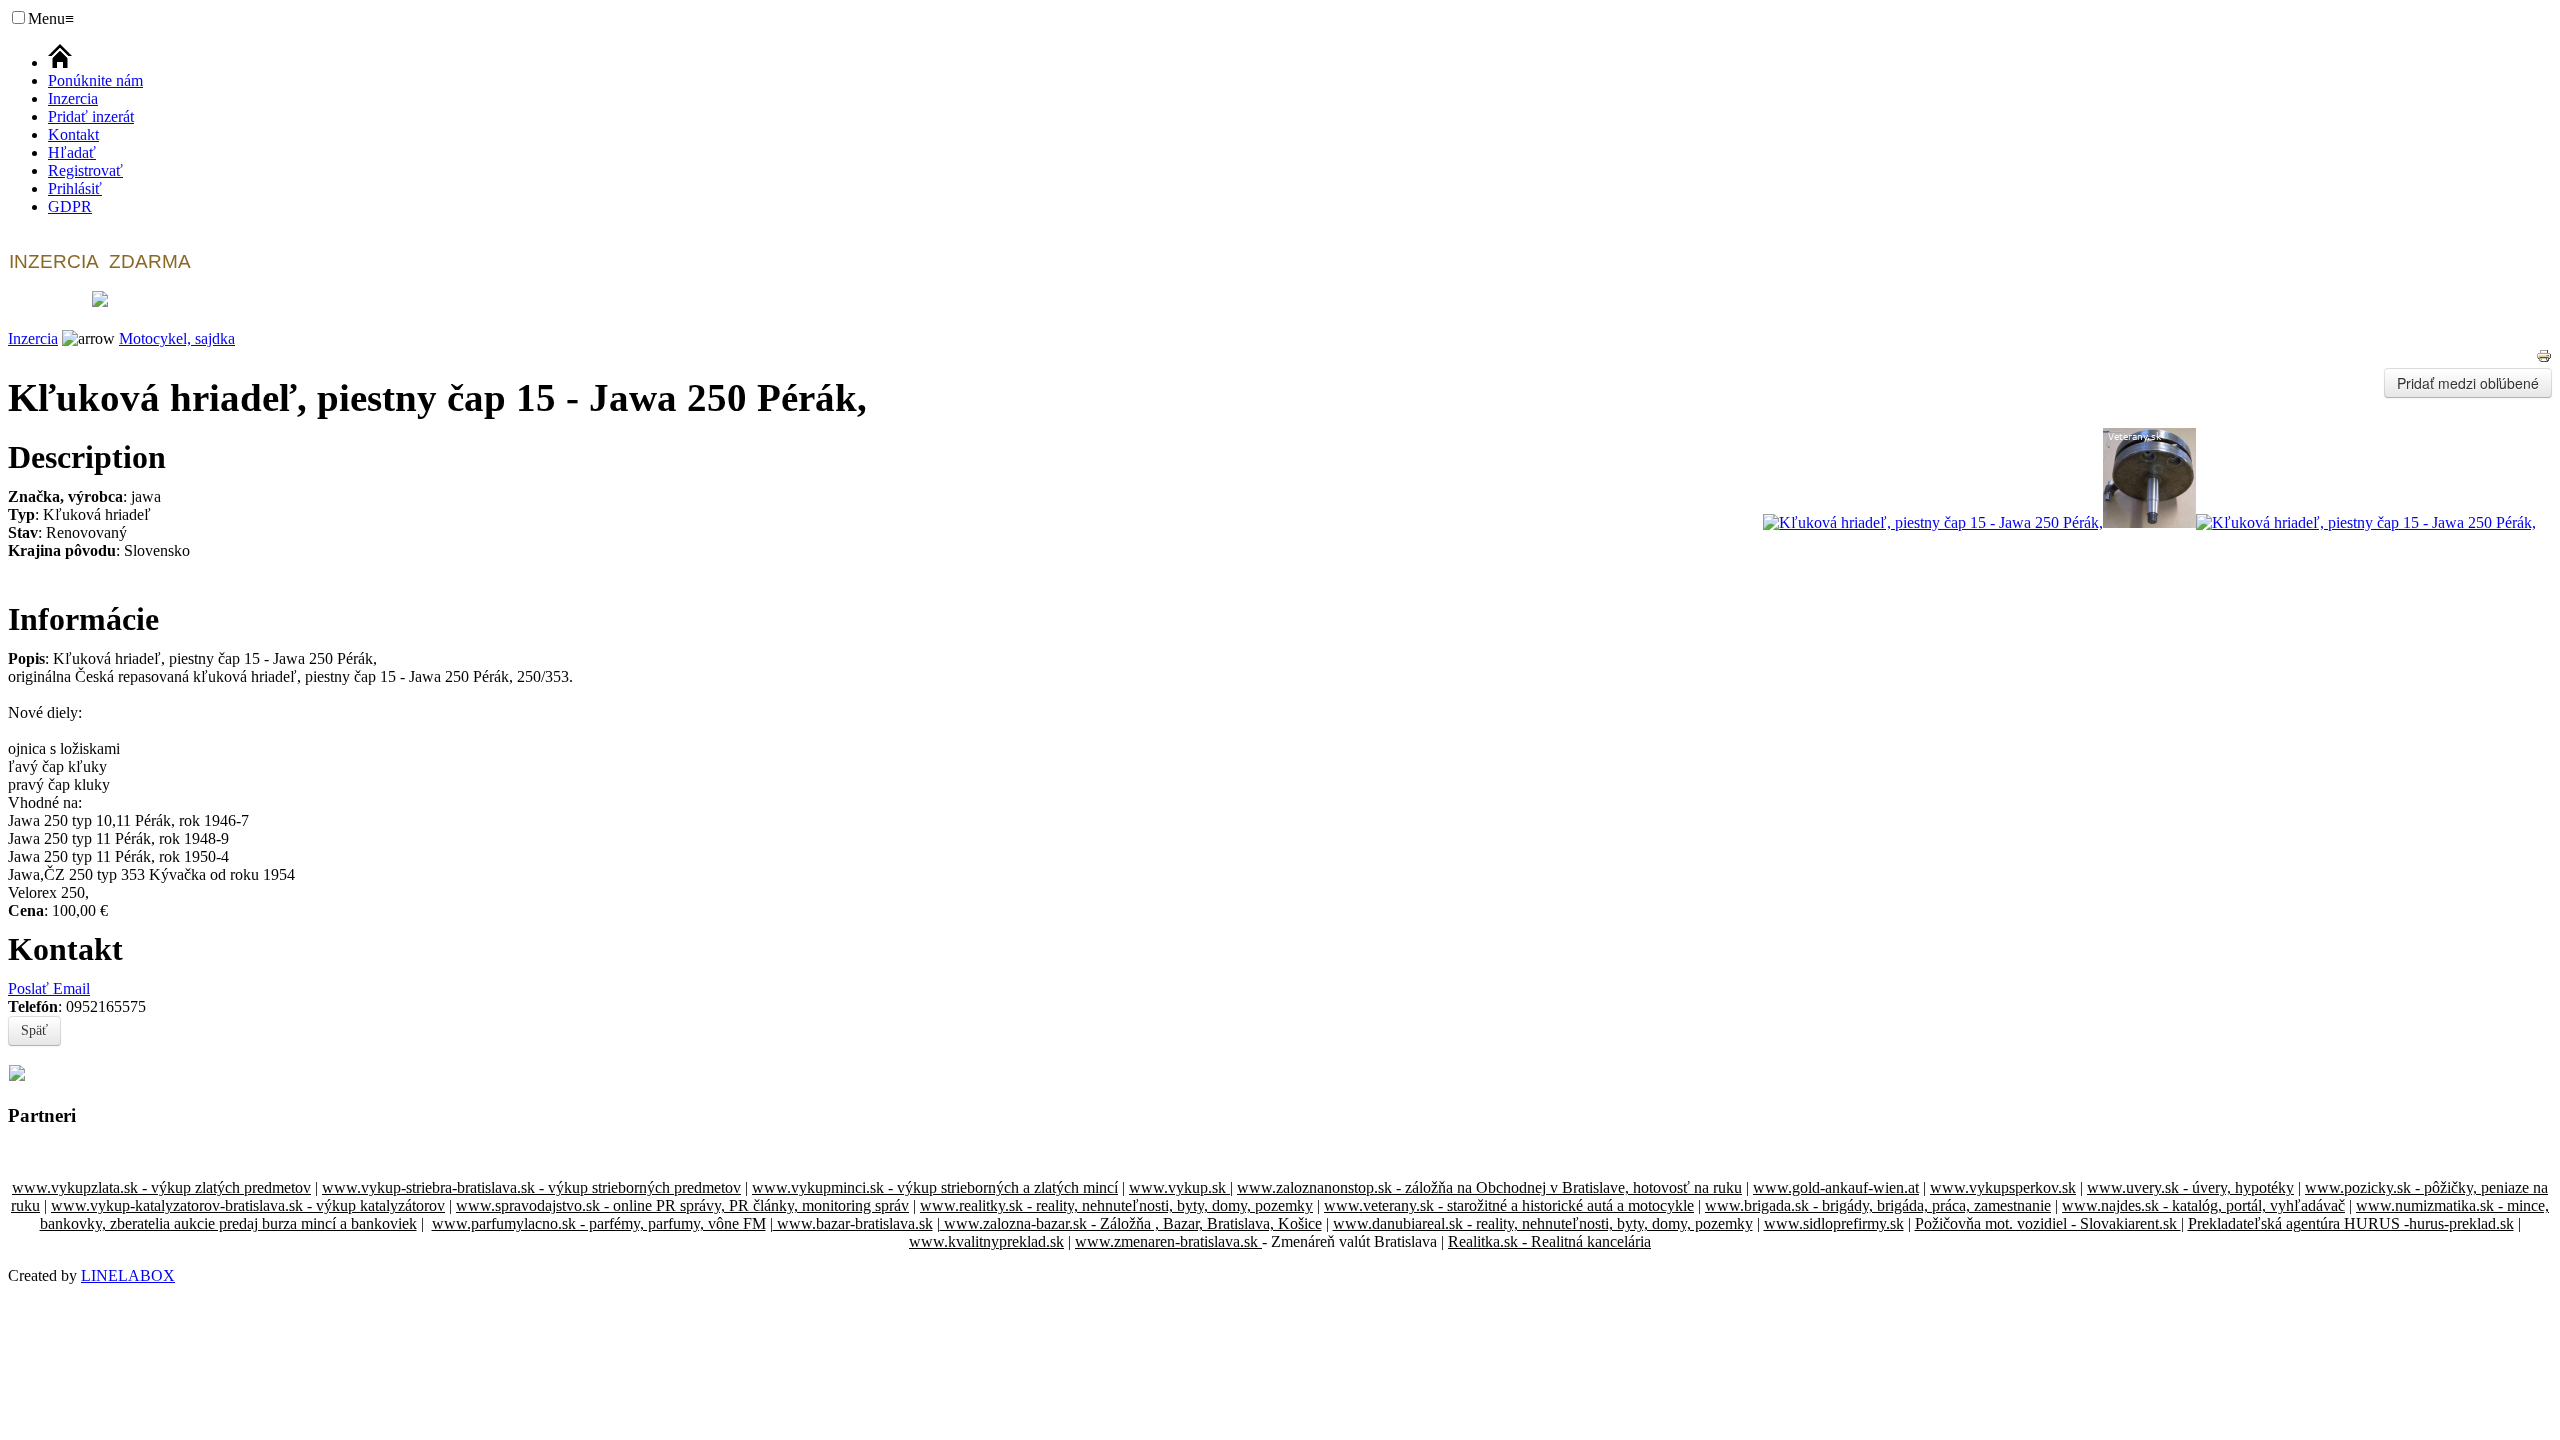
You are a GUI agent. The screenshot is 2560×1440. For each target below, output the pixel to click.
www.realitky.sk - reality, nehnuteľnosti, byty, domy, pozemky (1116, 1205)
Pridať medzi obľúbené (2468, 383)
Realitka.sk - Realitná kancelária (1549, 1241)
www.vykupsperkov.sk (2003, 1187)
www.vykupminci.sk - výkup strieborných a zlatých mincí (935, 1187)
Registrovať (85, 170)
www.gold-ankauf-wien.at (1836, 1187)
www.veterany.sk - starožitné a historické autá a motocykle (1509, 1205)
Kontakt (73, 134)
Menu (51, 18)
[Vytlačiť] (2544, 358)
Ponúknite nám (95, 80)
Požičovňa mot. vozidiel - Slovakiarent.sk (2048, 1223)
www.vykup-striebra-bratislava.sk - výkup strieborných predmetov (531, 1187)
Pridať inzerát (91, 116)
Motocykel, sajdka (177, 338)
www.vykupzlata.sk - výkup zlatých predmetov (161, 1187)
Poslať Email (49, 988)
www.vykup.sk (1179, 1187)
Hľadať (72, 152)
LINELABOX (128, 1275)
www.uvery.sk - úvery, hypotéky (2190, 1187)
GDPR (70, 206)
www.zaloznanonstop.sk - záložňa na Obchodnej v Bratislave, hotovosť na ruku (1489, 1187)
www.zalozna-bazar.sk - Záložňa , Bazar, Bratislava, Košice (1131, 1223)
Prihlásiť (75, 188)
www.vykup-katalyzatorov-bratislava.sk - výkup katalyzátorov (248, 1205)
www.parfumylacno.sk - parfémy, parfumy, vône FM (599, 1223)
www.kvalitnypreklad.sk (986, 1241)
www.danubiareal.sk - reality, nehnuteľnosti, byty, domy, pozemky (1543, 1223)
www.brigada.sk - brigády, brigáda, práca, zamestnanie (1878, 1205)
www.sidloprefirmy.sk (1834, 1223)
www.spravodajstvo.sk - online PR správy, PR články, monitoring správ (682, 1205)
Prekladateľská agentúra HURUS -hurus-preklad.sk (2351, 1223)
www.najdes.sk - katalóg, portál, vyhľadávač (2203, 1205)
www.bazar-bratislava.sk (853, 1223)
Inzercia (73, 98)
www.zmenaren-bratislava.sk (1168, 1241)
